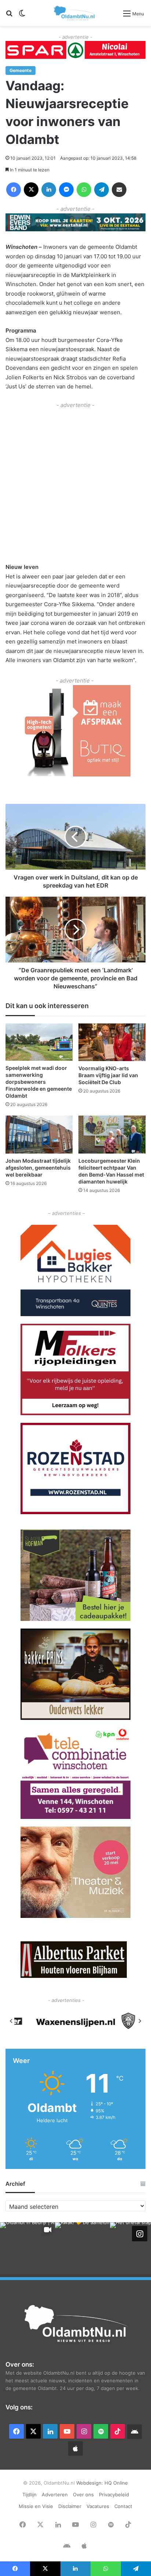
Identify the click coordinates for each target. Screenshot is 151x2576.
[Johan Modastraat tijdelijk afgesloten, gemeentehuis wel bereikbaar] (39, 1134)
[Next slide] (140, 2021)
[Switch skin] (22, 16)
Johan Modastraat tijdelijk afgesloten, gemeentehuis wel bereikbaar (38, 1168)
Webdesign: (90, 2483)
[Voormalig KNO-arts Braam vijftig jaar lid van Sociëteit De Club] (112, 1042)
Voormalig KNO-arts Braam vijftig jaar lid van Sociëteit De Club (108, 1075)
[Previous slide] (11, 2021)
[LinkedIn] (49, 190)
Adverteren (55, 2495)
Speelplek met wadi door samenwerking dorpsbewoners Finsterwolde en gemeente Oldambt (39, 1082)
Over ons (83, 2495)
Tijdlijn (30, 2495)
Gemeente (21, 70)
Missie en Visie (36, 2506)
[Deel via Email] (119, 190)
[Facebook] (14, 190)
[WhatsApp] (84, 190)
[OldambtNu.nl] (75, 13)
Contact (123, 2506)
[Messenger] (66, 190)
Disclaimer (70, 2506)
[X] (31, 190)
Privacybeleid (114, 2495)
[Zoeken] (9, 16)
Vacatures (98, 2506)
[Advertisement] (75, 485)
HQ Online (116, 2483)
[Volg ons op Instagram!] (140, 2234)
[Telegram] (102, 190)
